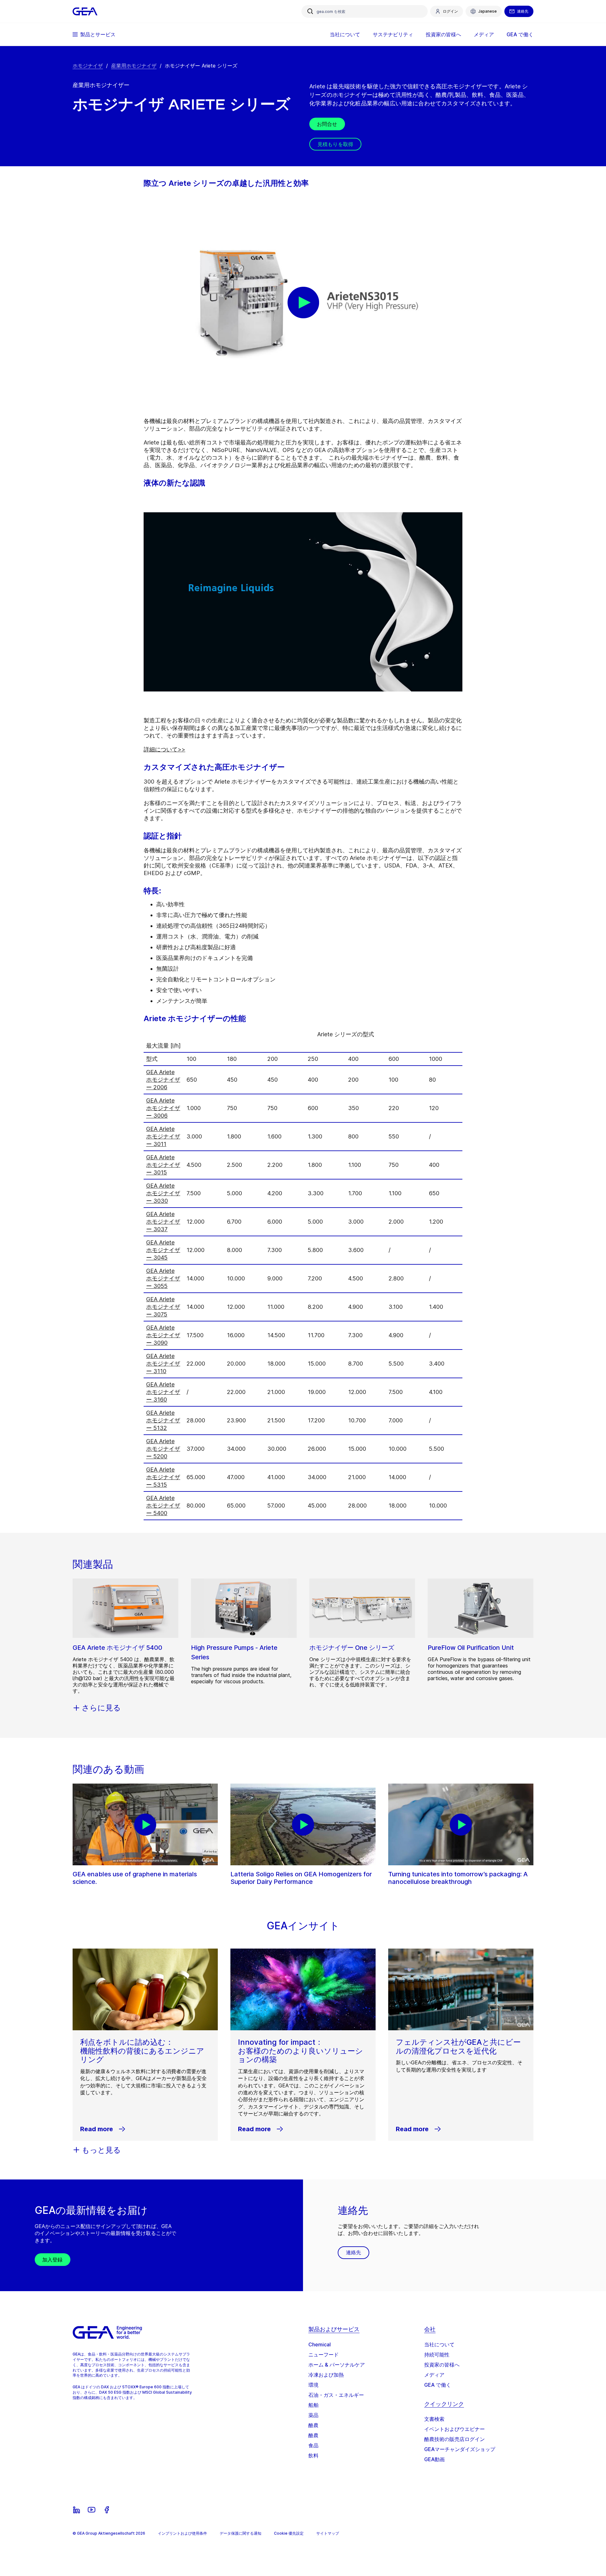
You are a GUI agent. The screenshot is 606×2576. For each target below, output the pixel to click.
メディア (434, 2375)
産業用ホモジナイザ (134, 66)
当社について (439, 2344)
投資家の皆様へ (442, 2365)
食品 (313, 2445)
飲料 (313, 2455)
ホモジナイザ (88, 66)
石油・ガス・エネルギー (336, 2395)
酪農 (313, 2425)
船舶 (313, 2405)
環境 (313, 2385)
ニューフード (324, 2355)
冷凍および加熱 (326, 2375)
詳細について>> (164, 749)
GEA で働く (438, 2385)
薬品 (313, 2415)
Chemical (320, 2344)
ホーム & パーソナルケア (337, 2365)
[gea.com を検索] (310, 11)
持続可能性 (437, 2355)
